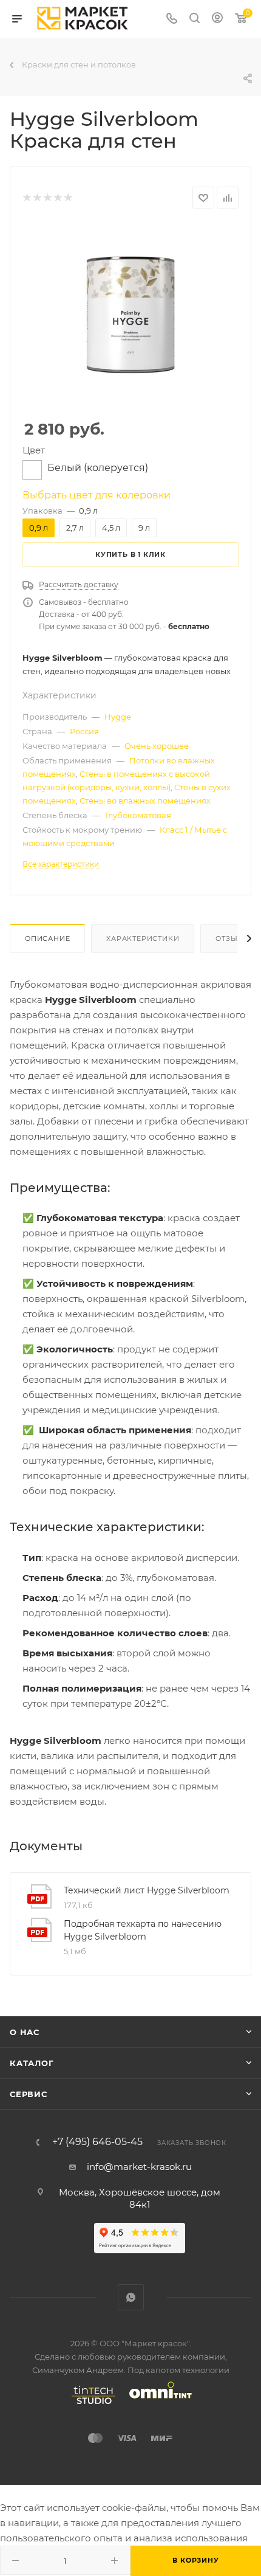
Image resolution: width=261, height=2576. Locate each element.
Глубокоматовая (138, 815)
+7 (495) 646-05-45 (97, 2142)
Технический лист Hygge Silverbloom (147, 1890)
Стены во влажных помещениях (145, 801)
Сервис (29, 2094)
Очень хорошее (157, 746)
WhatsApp (131, 2297)
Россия (84, 731)
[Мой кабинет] (217, 19)
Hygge (118, 717)
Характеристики (143, 938)
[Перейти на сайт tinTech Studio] (90, 2404)
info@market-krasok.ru (139, 2167)
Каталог (32, 2063)
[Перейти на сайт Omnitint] (157, 2404)
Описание (47, 938)
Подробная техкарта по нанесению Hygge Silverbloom (143, 1930)
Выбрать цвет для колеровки (97, 495)
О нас (25, 2032)
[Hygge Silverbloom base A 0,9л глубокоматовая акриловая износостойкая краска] (130, 315)
